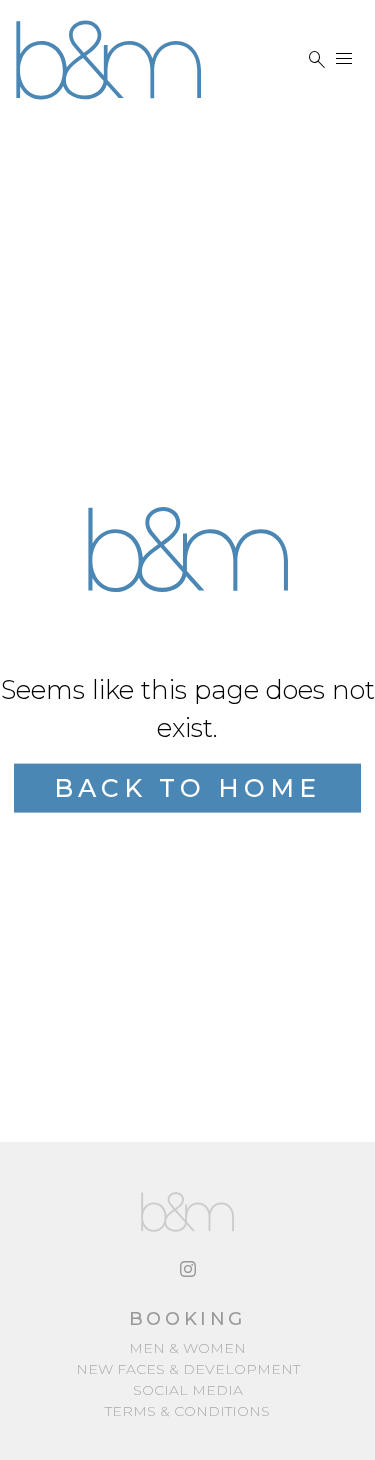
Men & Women (187, 1348)
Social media (188, 1390)
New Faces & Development (188, 1369)
